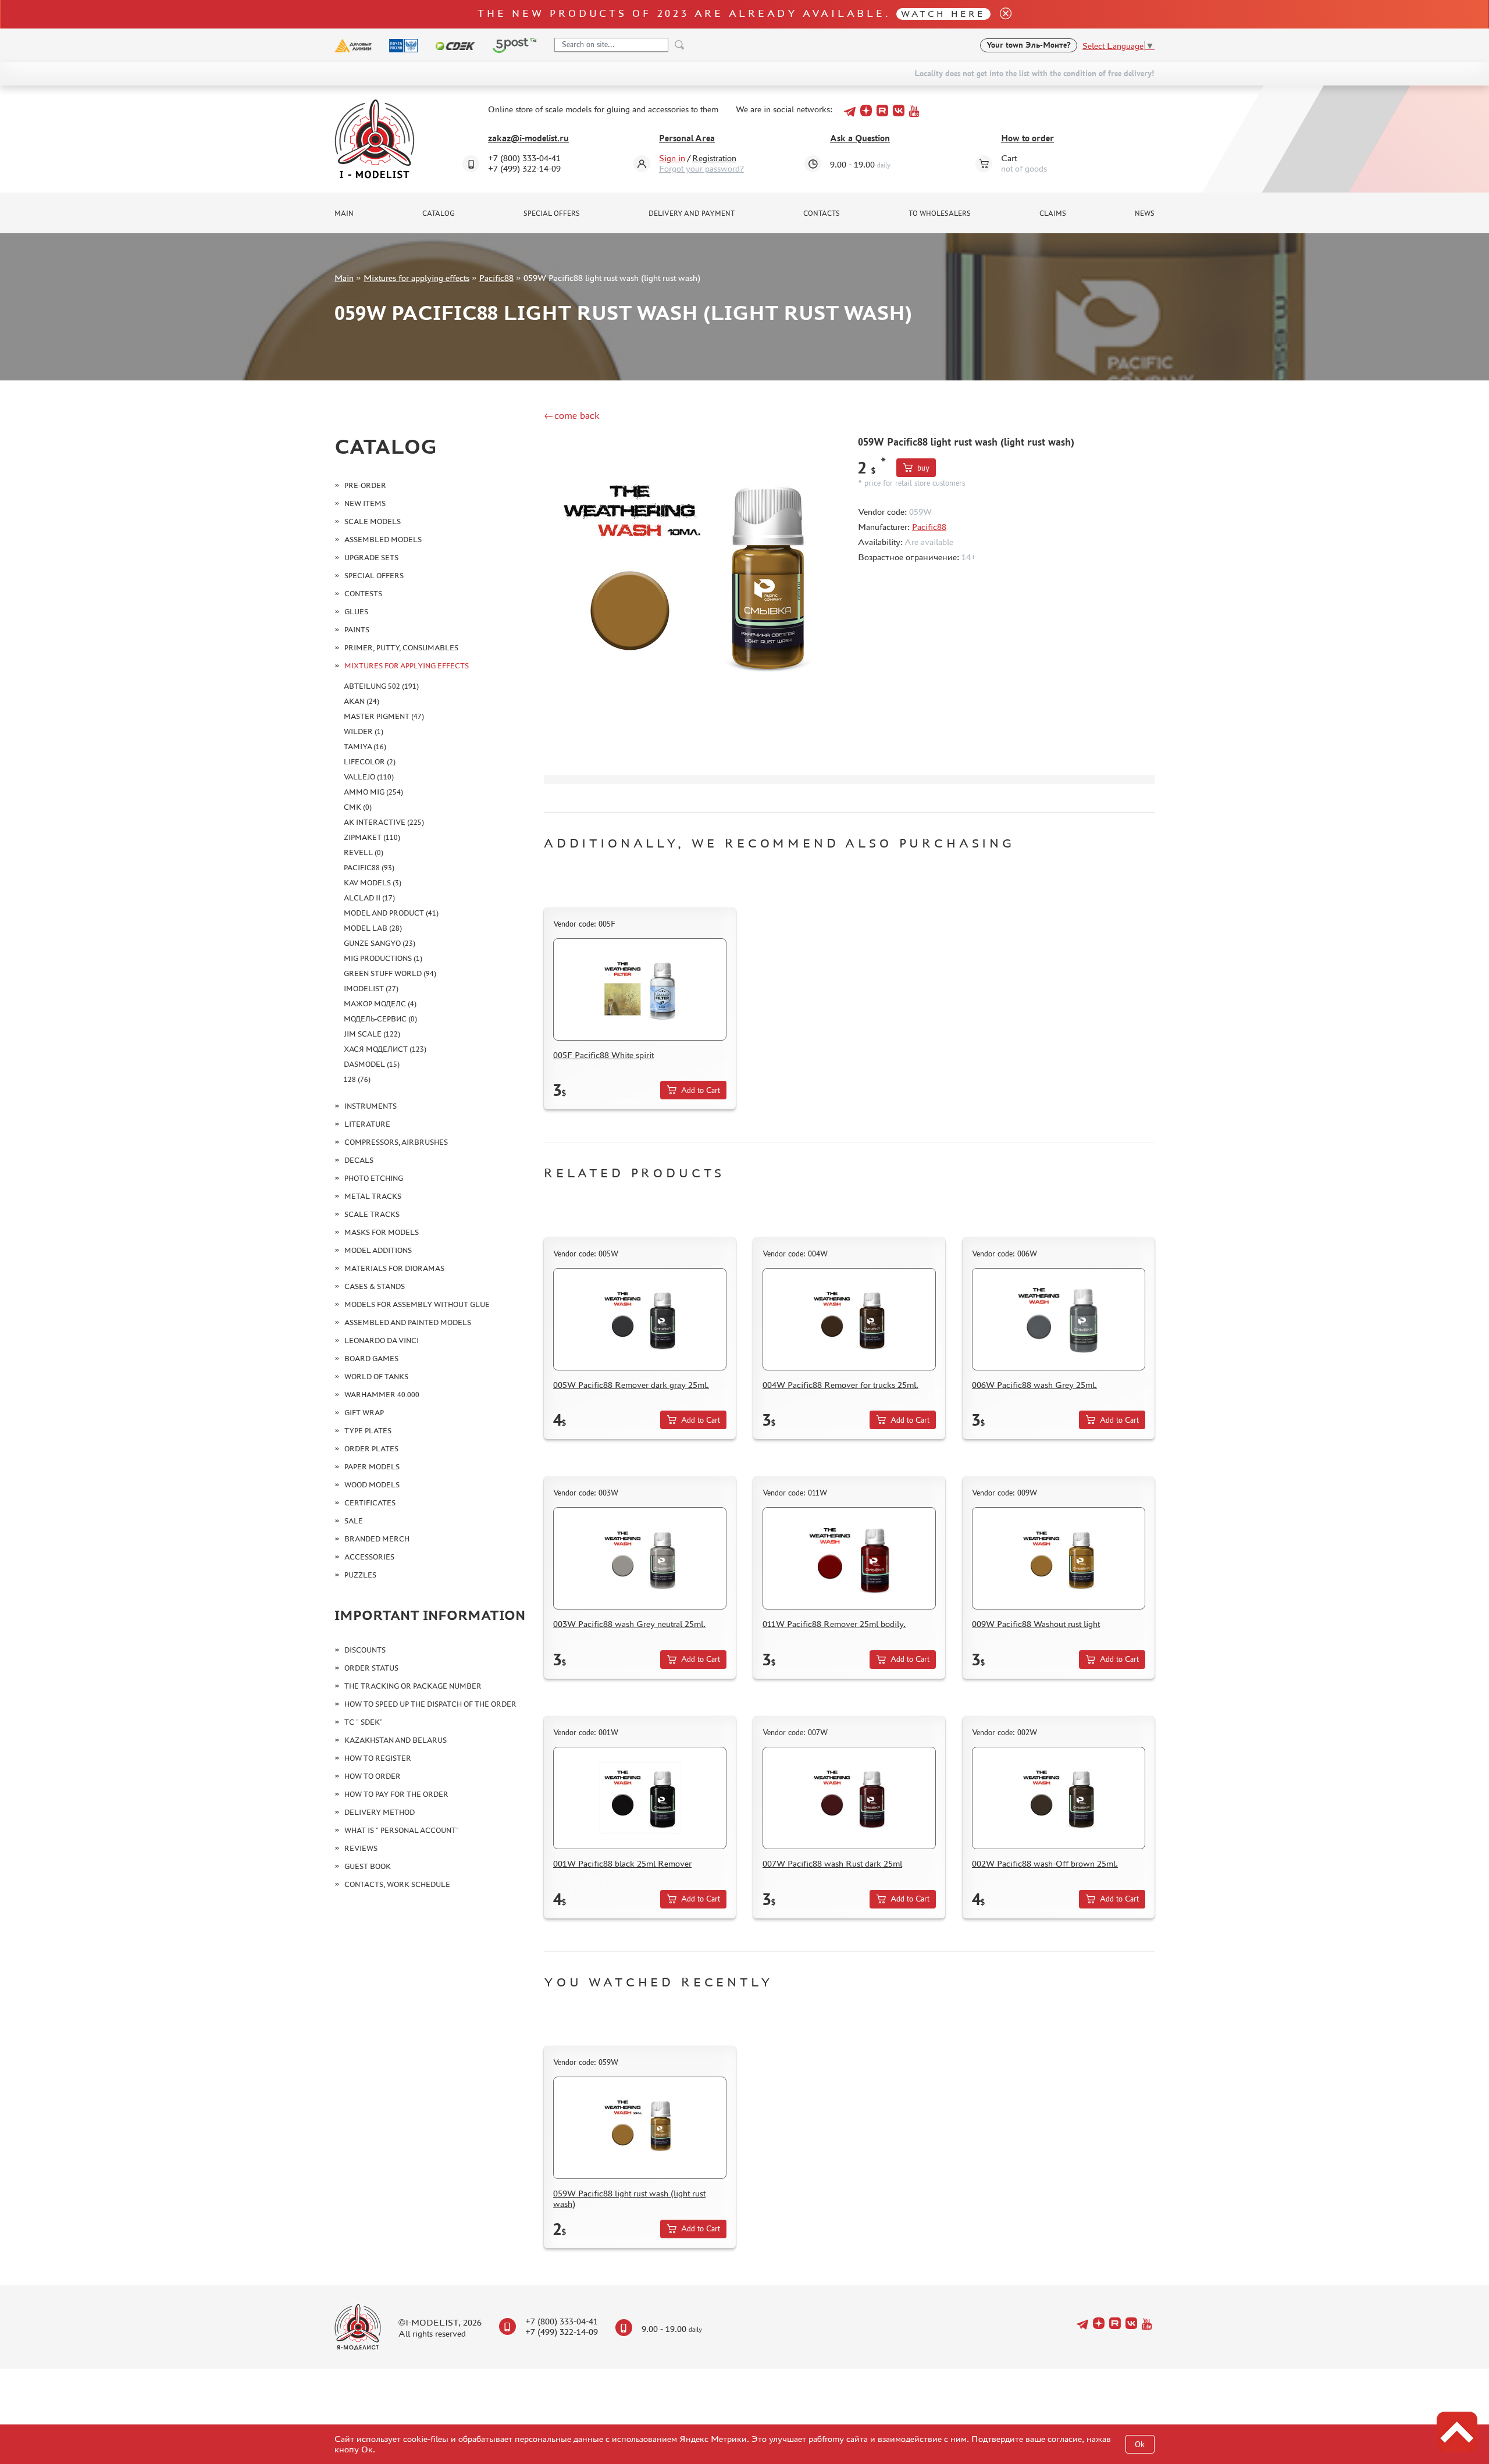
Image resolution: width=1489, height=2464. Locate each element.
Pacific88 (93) (369, 868)
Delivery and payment (692, 213)
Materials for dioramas (394, 1268)
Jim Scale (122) (372, 1034)
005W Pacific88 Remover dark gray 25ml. (631, 1385)
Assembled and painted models (408, 1322)
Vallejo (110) (369, 777)
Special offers (552, 213)
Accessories (369, 1557)
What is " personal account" (402, 1830)
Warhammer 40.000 (382, 1395)
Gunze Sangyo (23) (380, 943)
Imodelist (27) (371, 989)
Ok (1140, 2445)
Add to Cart (701, 1090)
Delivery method (380, 1812)
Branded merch (377, 1539)
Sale (354, 1521)
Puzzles (360, 1575)
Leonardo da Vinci (382, 1340)
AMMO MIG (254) (373, 792)
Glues (356, 612)
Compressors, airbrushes (396, 1142)
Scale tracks (372, 1214)
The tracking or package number (413, 1686)
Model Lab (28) (373, 928)
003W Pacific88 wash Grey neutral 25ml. (629, 1624)
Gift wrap (364, 1413)
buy (923, 468)
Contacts (822, 213)
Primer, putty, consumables (401, 648)
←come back (572, 415)
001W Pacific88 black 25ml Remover (622, 1863)
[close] (1001, 14)
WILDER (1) (364, 731)
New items (365, 503)
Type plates (368, 1431)
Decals (359, 1160)
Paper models (372, 1467)
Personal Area (687, 138)
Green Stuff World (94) (390, 973)
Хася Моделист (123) (385, 1049)
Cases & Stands (375, 1286)
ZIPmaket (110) (372, 837)
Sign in (672, 158)
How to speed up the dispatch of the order (430, 1704)
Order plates (371, 1449)
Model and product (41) (391, 913)
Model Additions (378, 1250)
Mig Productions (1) (383, 958)
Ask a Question (860, 138)
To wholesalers (940, 213)
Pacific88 (496, 278)
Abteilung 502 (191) (381, 686)
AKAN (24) (361, 701)
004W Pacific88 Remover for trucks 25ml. (840, 1385)
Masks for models (382, 1232)
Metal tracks (373, 1196)
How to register (378, 1758)
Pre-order (365, 485)
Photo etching (374, 1178)
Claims (1053, 213)
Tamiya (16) (365, 747)
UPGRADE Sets (371, 558)
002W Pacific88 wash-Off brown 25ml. (1045, 1863)
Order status (371, 1668)
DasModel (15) (372, 1064)
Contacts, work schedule (397, 1884)
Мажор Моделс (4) (380, 1004)
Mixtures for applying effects (416, 278)
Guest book (368, 1866)
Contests (363, 594)
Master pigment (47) (384, 716)
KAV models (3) (373, 883)
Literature (367, 1124)
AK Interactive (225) (384, 822)
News (1145, 213)
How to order (1027, 138)
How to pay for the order (396, 1794)
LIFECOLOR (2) (370, 762)
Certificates (370, 1503)
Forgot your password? (701, 168)
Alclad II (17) (369, 898)
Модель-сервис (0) (380, 1019)
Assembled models (383, 540)
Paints (357, 630)
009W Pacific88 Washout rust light (1036, 1624)
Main (344, 213)
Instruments (371, 1106)
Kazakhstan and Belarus (396, 1740)
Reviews (361, 1848)
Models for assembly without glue (417, 1304)
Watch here (943, 14)
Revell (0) (364, 852)
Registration (714, 158)
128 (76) (357, 1079)
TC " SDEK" (364, 1722)
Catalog (439, 213)
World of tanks (376, 1377)
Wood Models (372, 1485)
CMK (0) (358, 807)
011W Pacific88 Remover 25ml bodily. (834, 1624)
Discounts (365, 1650)
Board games (371, 1359)
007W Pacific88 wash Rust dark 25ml (832, 1863)
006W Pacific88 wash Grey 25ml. (1034, 1385)
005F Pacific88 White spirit (603, 1055)
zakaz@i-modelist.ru (528, 138)
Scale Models (373, 521)
